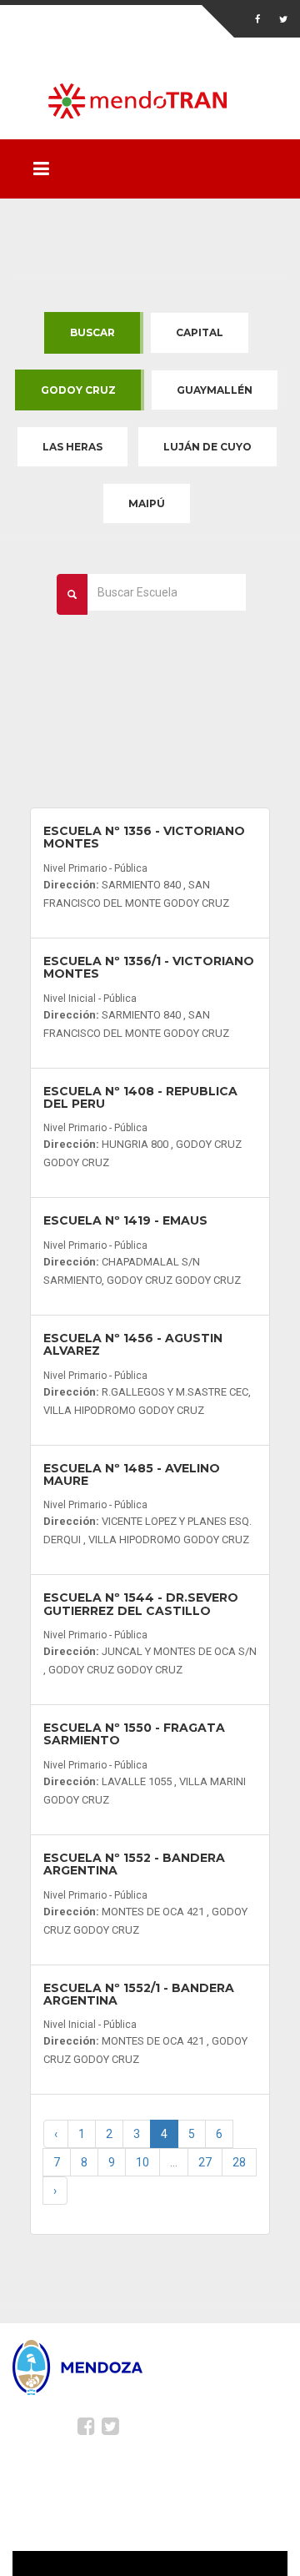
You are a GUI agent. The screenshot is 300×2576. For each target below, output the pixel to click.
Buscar (92, 332)
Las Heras (72, 447)
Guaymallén (215, 390)
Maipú (147, 503)
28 (239, 2162)
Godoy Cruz (78, 390)
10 (142, 2162)
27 (205, 2162)
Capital (200, 332)
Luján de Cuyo (207, 447)
